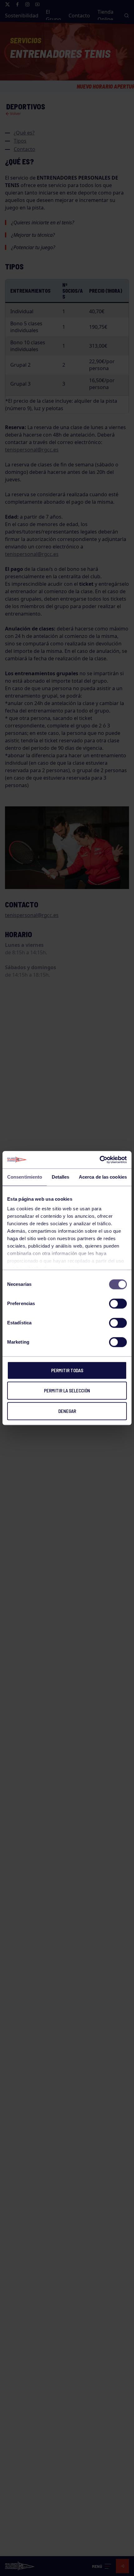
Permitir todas (67, 1370)
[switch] (118, 1304)
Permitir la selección (67, 1391)
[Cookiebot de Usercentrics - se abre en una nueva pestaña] (100, 1160)
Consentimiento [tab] (25, 1177)
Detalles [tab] (61, 1177)
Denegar (67, 1411)
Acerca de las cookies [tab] (103, 1177)
